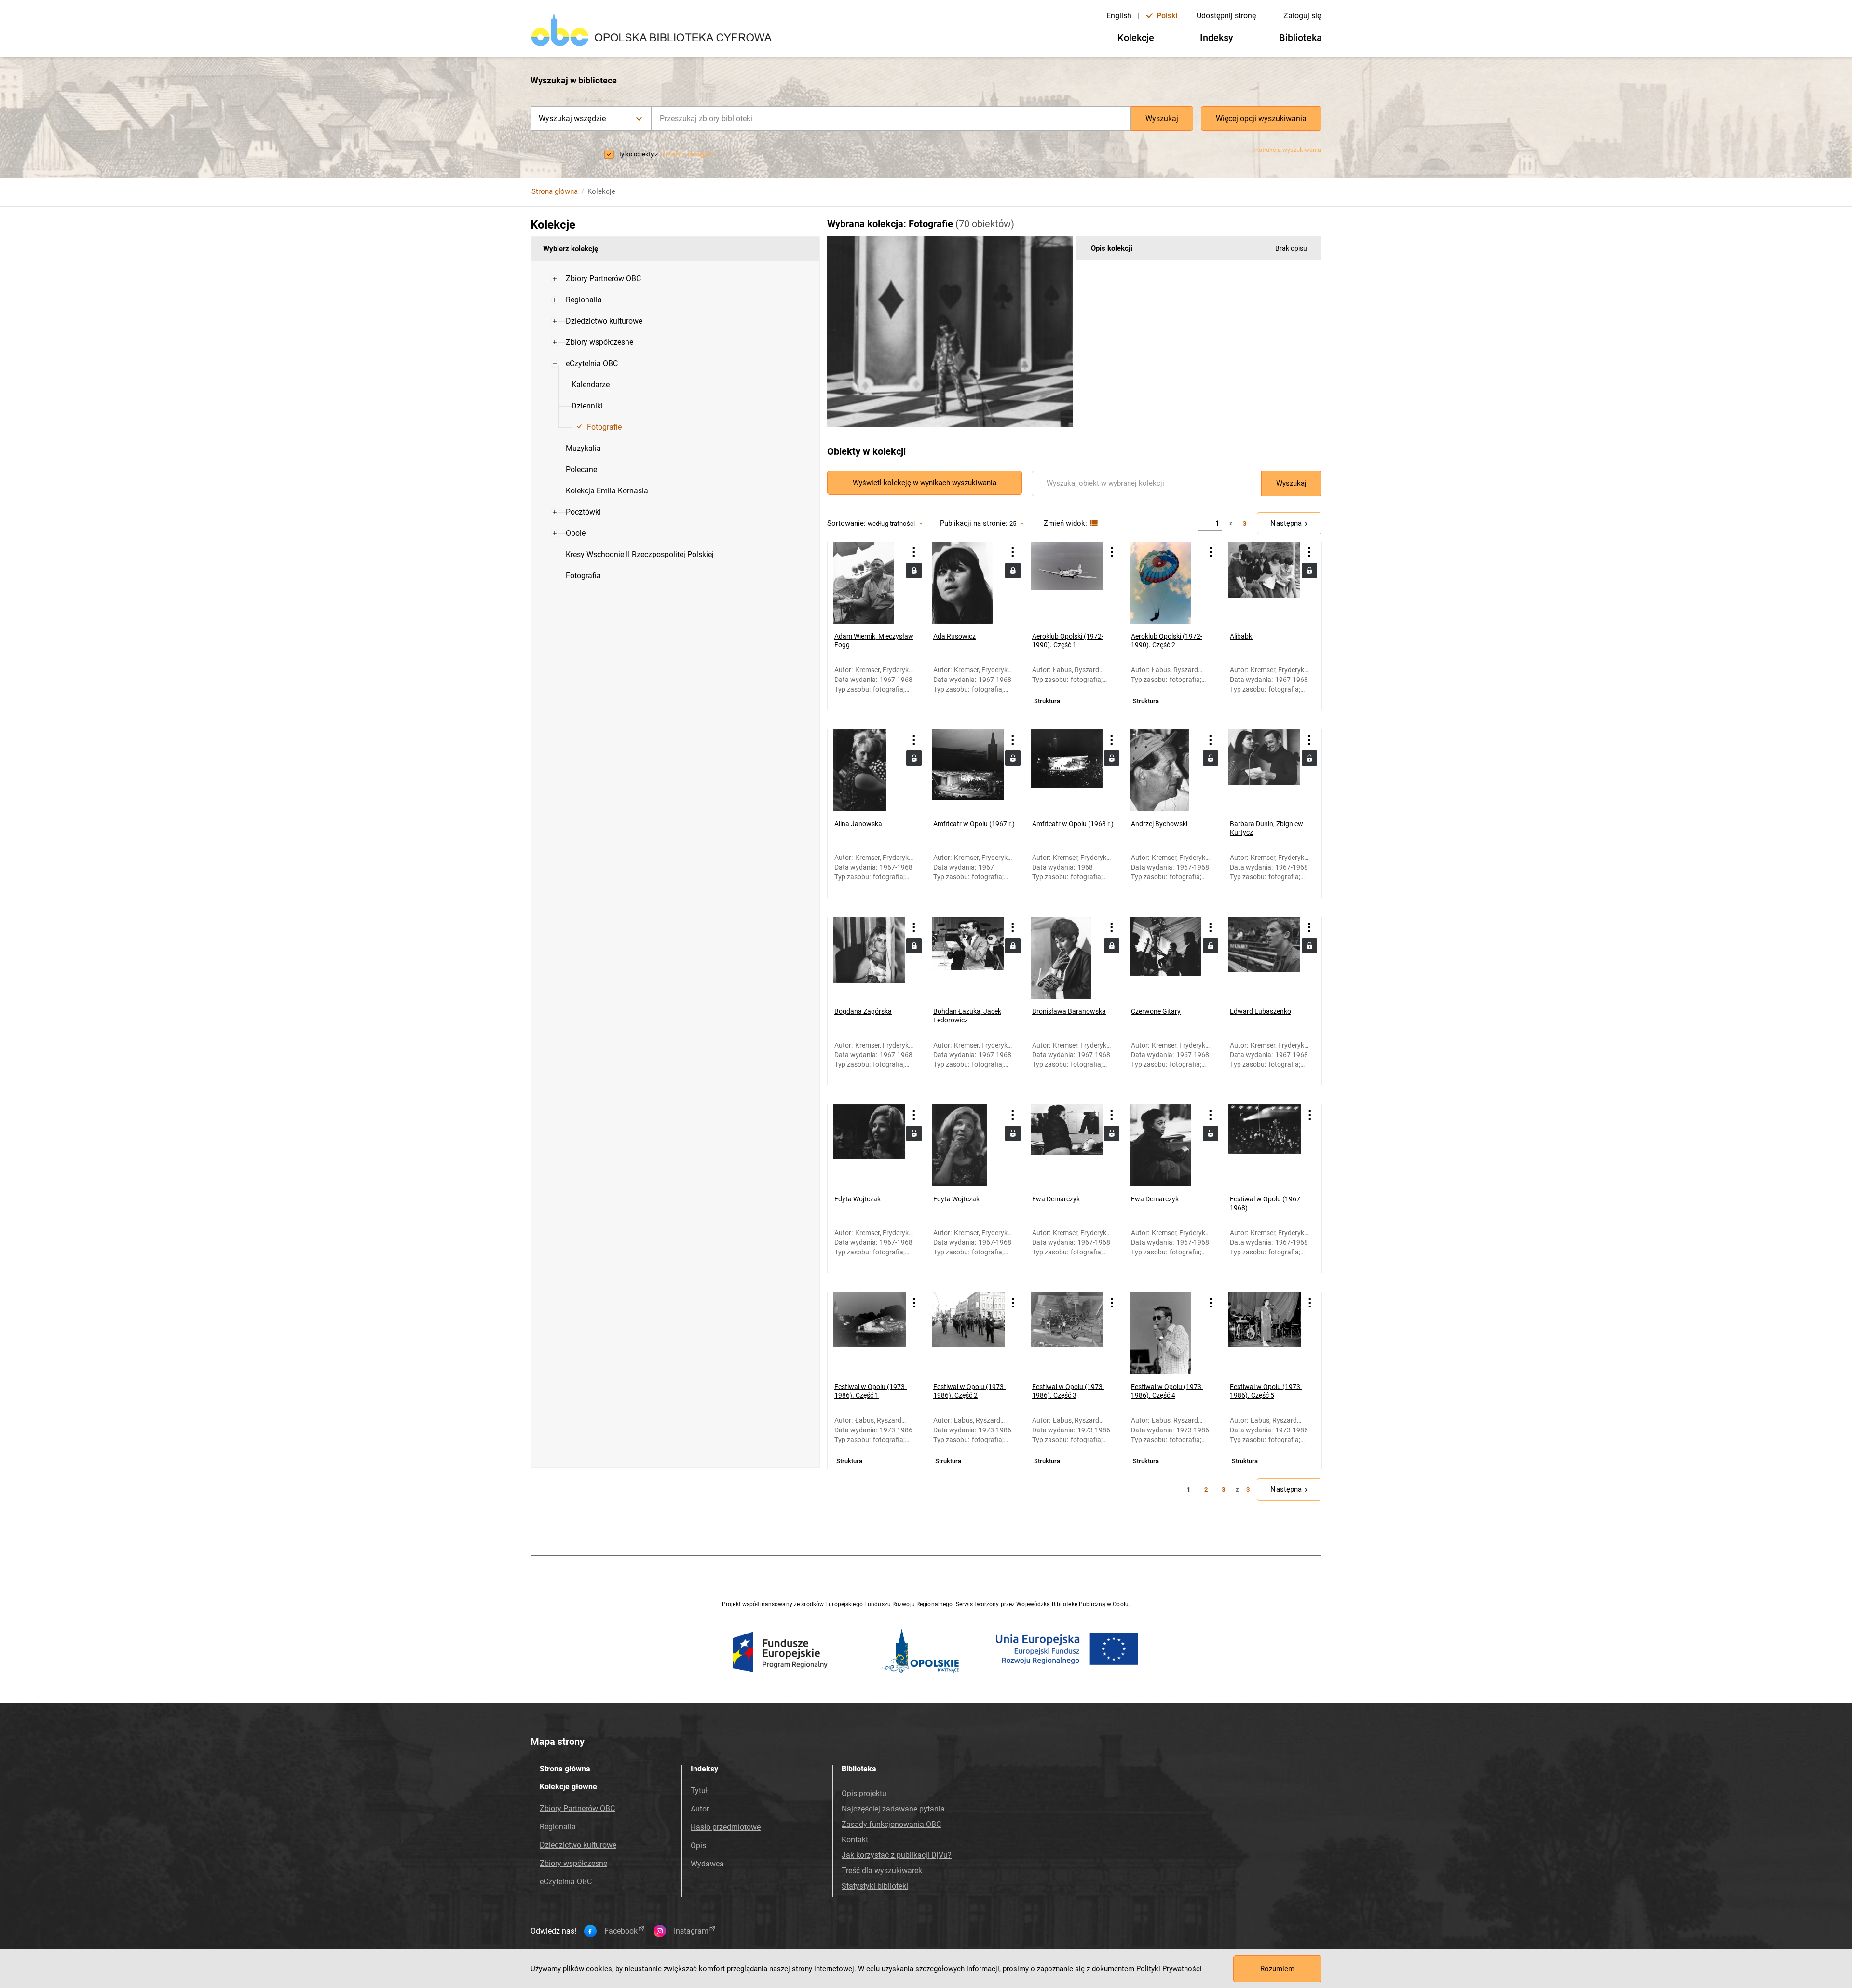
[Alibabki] (1264, 583)
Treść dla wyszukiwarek (882, 1871)
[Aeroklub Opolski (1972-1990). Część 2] (1166, 583)
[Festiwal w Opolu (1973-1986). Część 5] (1265, 1333)
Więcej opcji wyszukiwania (1261, 118)
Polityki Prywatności (1169, 1969)
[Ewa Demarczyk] (1067, 1145)
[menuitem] (603, 279)
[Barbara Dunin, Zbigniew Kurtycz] (1264, 770)
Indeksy (1217, 38)
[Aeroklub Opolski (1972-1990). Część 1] (1067, 583)
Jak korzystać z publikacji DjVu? (897, 1855)
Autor (700, 1809)
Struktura (1047, 701)
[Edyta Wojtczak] (869, 1145)
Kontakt (855, 1840)
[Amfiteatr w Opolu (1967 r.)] (968, 770)
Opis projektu (864, 1793)
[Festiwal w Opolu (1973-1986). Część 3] (1067, 1333)
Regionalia (558, 1827)
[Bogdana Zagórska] (869, 958)
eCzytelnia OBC (566, 1882)
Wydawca (707, 1864)
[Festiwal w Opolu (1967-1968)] (1265, 1145)
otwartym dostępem (688, 154)
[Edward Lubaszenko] (1264, 958)
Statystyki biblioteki (875, 1886)
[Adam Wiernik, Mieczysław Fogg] (869, 583)
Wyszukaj (1162, 118)
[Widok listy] (1093, 524)
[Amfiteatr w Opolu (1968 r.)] (1067, 770)
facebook (621, 1931)
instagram (691, 1931)
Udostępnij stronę (1226, 16)
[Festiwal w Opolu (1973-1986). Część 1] (869, 1333)
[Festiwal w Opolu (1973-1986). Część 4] (1166, 1333)
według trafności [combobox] (891, 524)
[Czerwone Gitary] (1165, 958)
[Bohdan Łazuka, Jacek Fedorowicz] (968, 958)
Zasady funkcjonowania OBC (891, 1824)
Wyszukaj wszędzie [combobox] (572, 118)
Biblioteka (1300, 38)
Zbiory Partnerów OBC (577, 1808)
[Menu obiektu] (914, 552)
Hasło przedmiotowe (726, 1827)
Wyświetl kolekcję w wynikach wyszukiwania (925, 483)
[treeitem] (675, 279)
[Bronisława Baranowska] (1067, 958)
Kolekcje (1136, 38)
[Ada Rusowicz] (968, 583)
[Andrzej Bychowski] (1165, 770)
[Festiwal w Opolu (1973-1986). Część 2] (968, 1333)
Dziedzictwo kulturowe (578, 1845)
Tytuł (699, 1791)
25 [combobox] (1013, 524)
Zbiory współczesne (573, 1863)
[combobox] (891, 118)
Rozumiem (1277, 1969)
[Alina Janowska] (869, 770)
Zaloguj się (1302, 16)
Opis (698, 1845)
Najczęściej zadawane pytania (893, 1809)
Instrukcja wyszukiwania (1287, 150)
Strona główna (555, 191)
